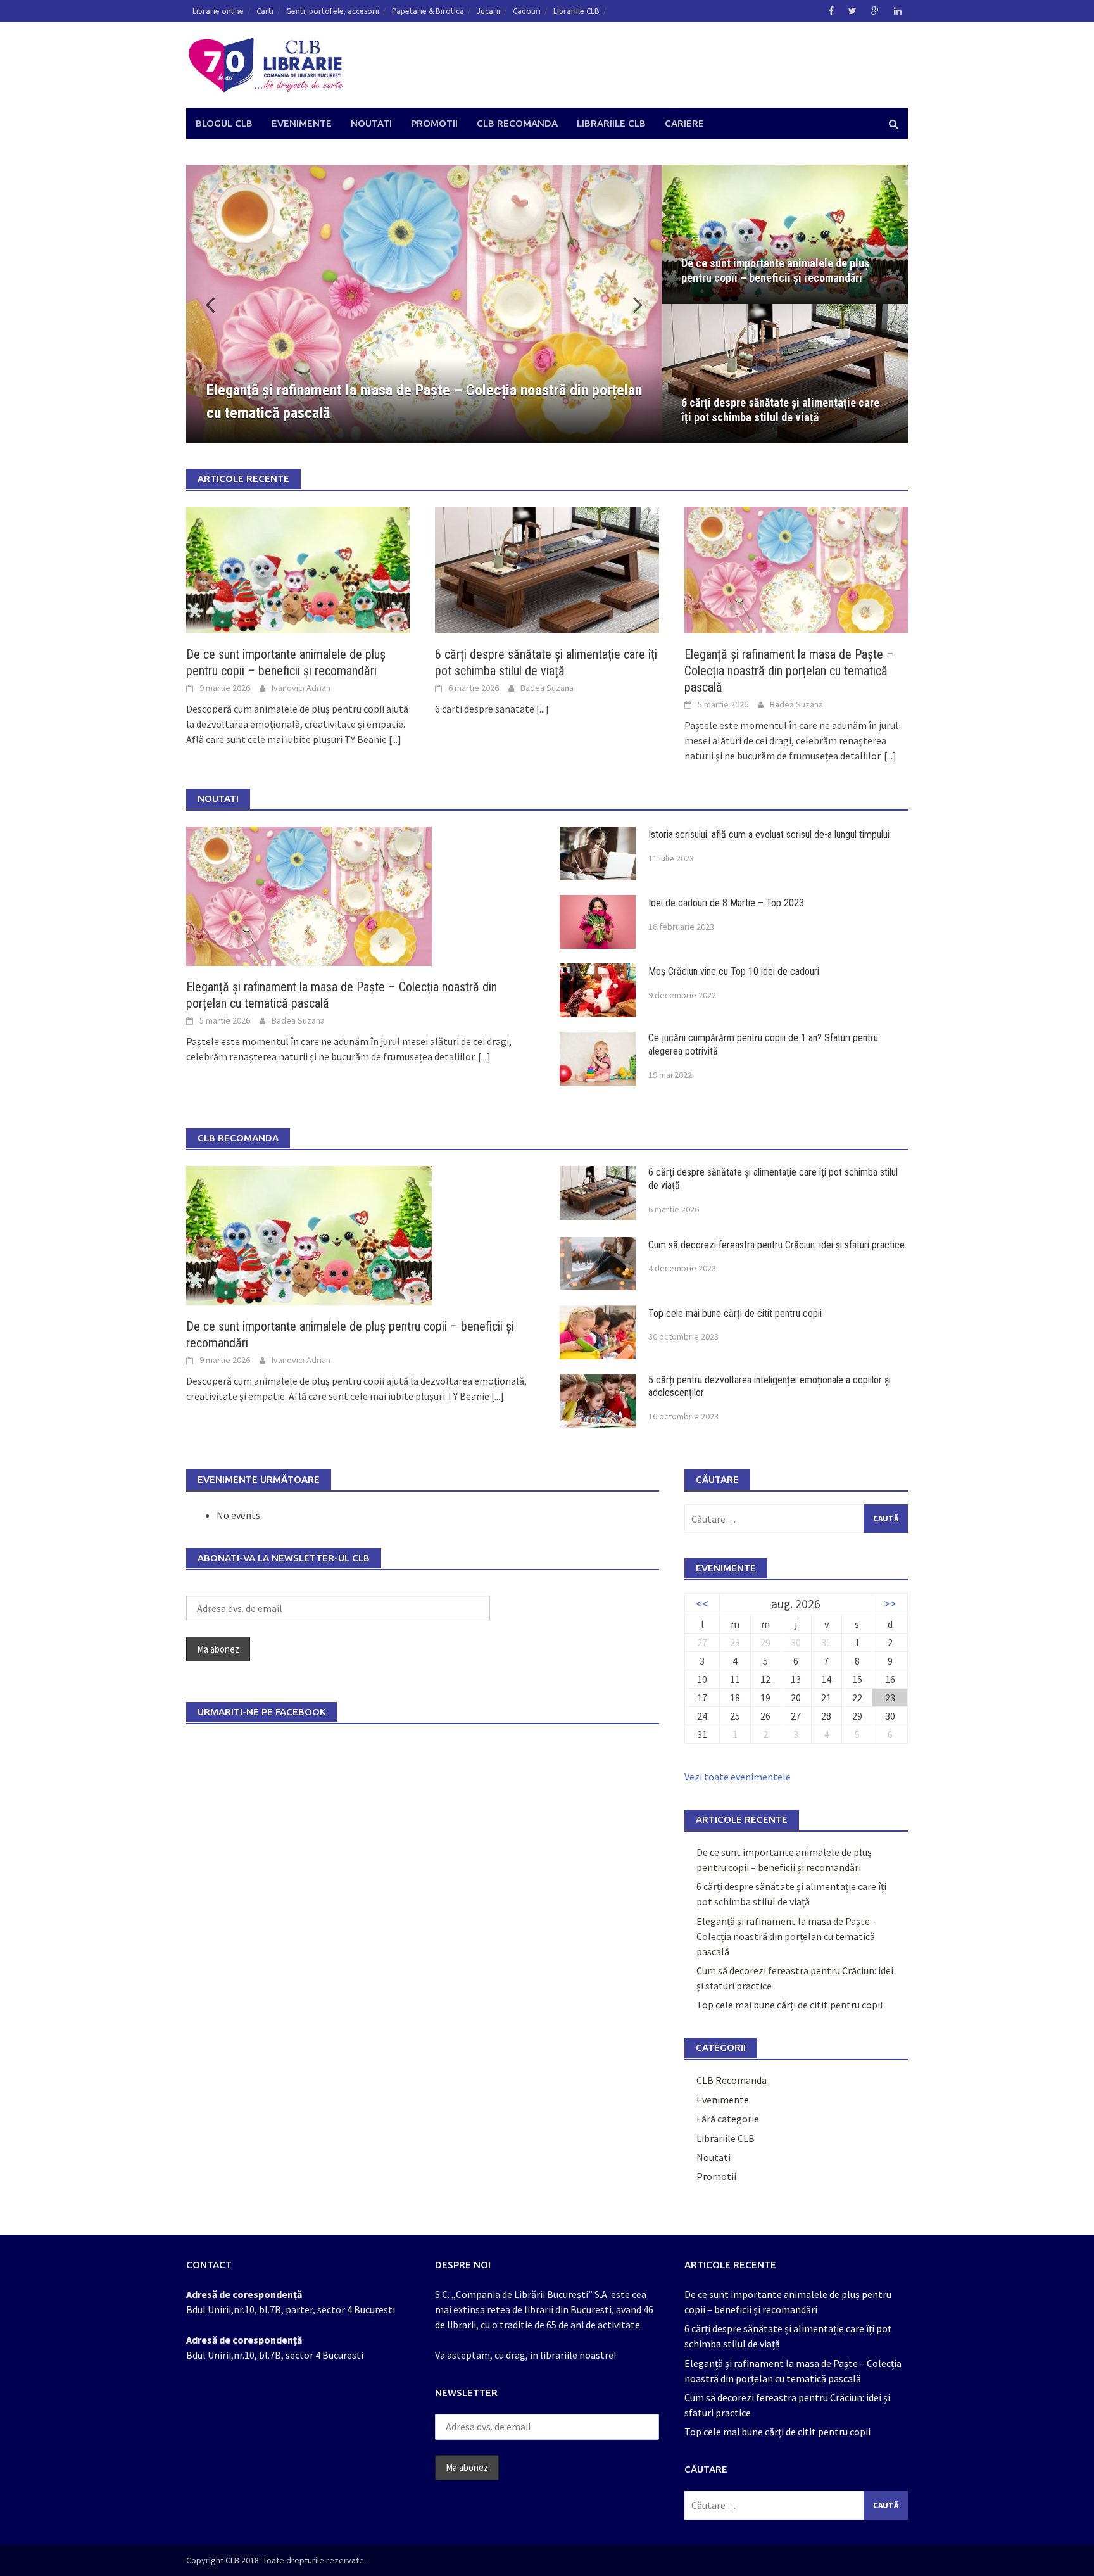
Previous (218, 304)
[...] (395, 739)
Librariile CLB (576, 11)
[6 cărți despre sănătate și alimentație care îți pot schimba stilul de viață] (547, 569)
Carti (265, 11)
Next (631, 304)
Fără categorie (728, 2119)
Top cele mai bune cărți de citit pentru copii (735, 1313)
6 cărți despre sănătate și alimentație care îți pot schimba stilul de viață (780, 410)
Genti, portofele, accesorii (333, 11)
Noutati (371, 123)
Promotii (434, 123)
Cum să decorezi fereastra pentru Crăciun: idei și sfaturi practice (776, 1245)
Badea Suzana (547, 688)
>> (890, 1604)
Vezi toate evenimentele (738, 1777)
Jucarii (488, 11)
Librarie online (218, 11)
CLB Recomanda (517, 123)
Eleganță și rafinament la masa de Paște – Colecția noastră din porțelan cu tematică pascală (789, 671)
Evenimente (302, 123)
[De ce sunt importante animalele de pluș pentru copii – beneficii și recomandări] (298, 569)
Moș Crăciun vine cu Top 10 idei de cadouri (734, 971)
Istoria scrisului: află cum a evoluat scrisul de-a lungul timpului (770, 834)
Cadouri (527, 11)
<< (702, 1604)
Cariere (684, 123)
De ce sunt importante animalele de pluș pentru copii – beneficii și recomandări (775, 270)
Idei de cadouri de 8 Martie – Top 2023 (726, 903)
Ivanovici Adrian (301, 688)
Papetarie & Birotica (428, 11)
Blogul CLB (224, 123)
